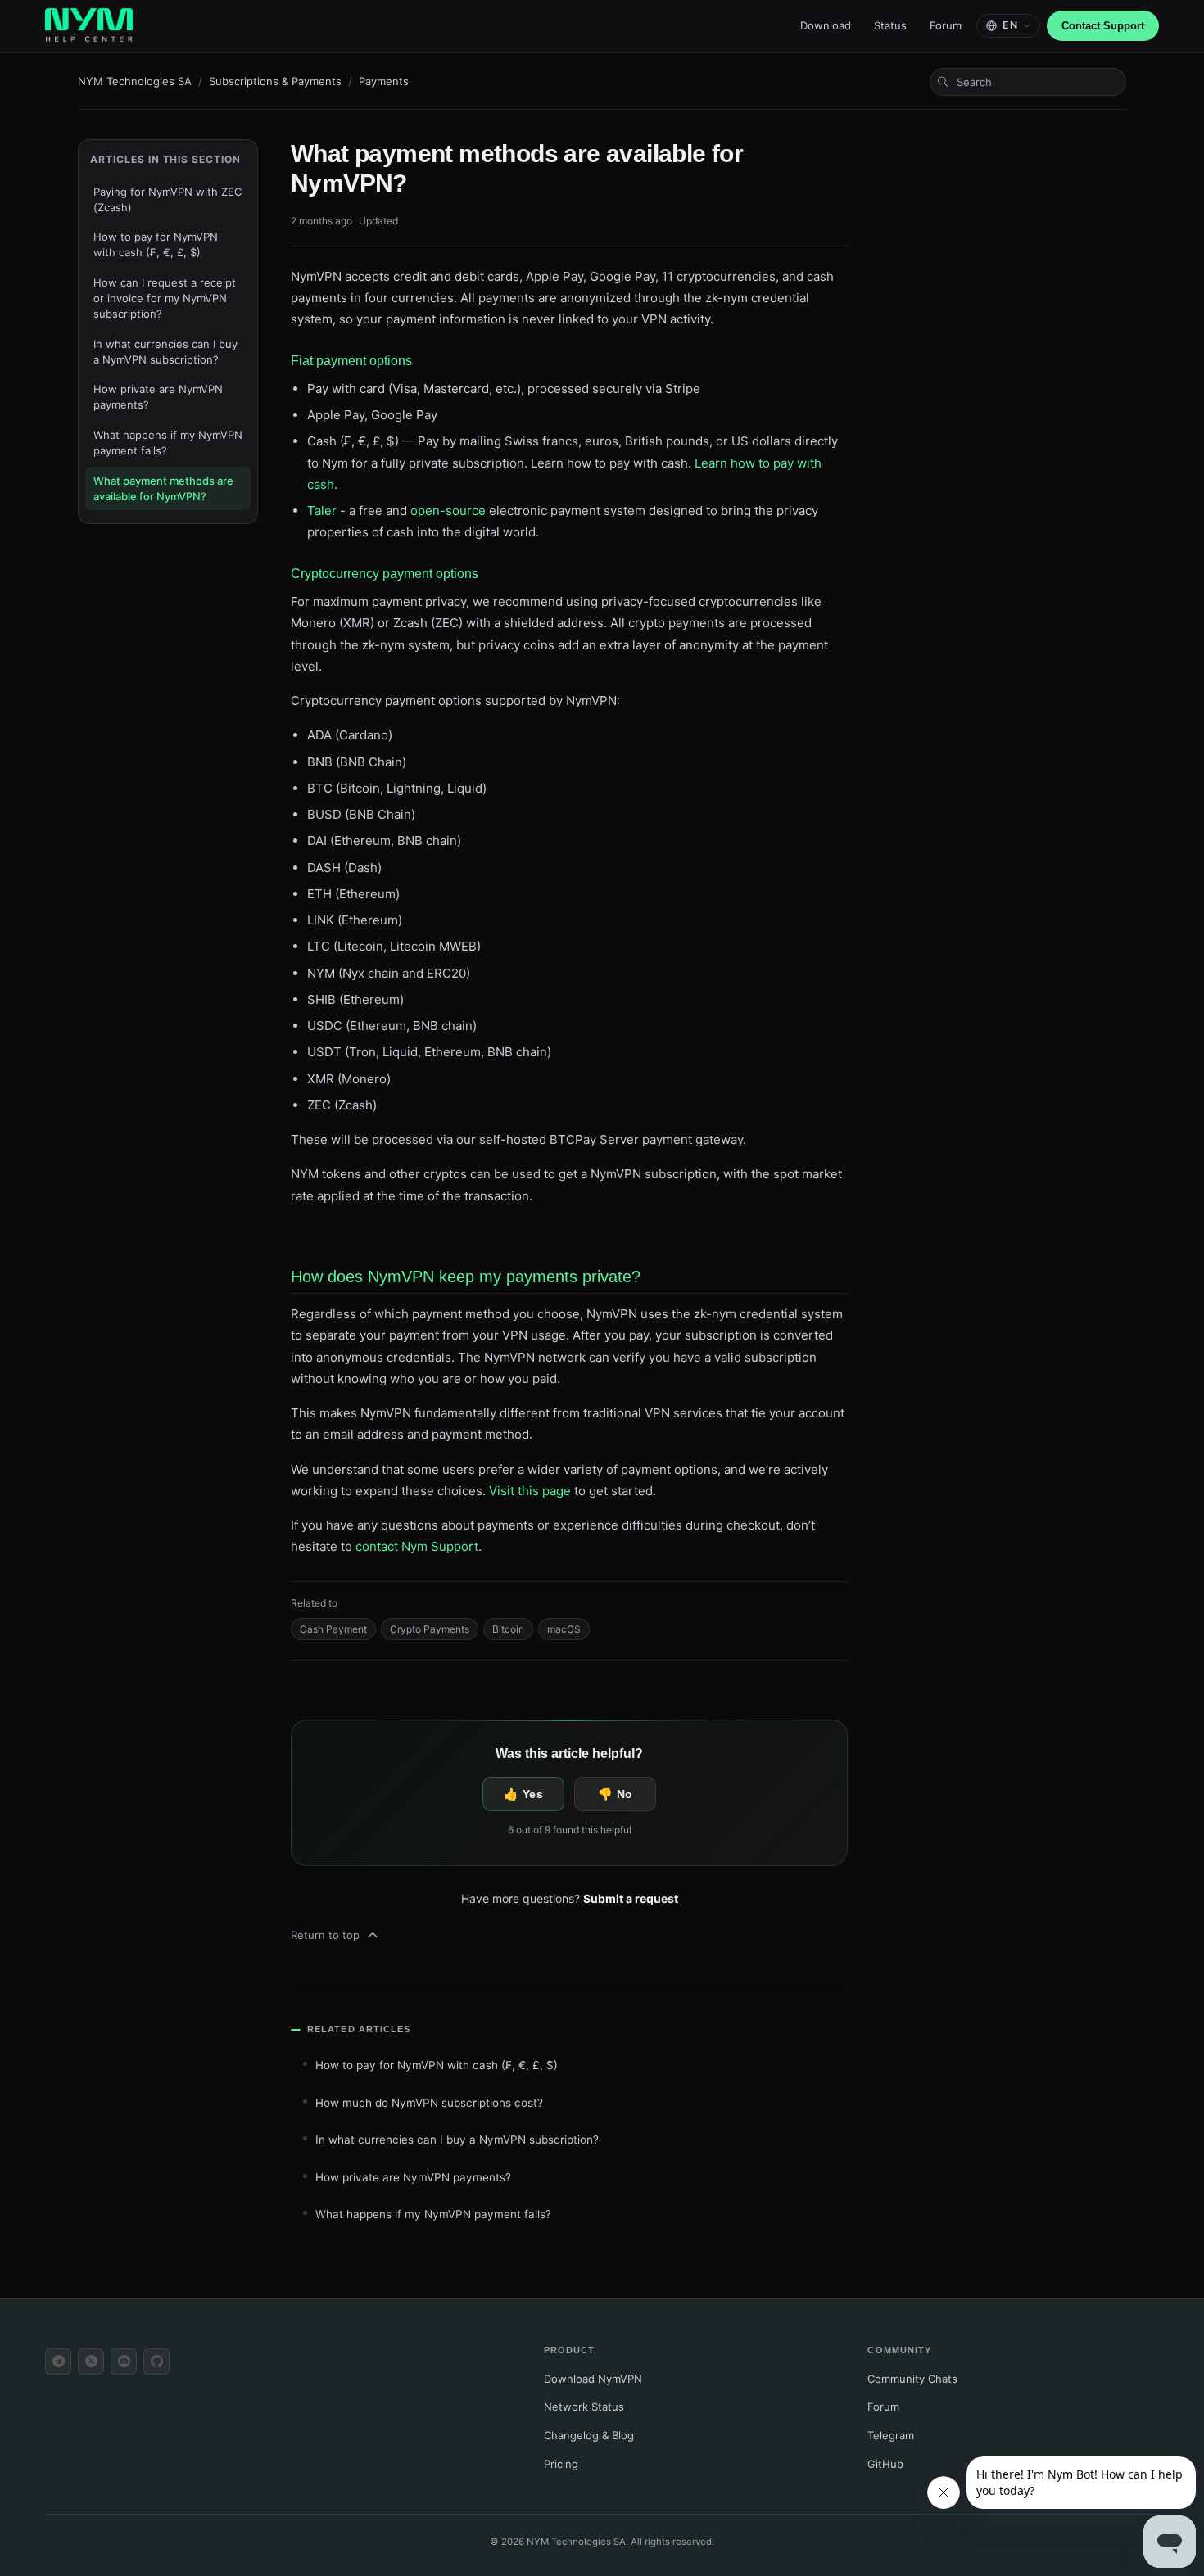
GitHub (885, 2464)
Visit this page (530, 1491)
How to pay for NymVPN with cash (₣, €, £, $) (156, 244)
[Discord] (124, 2361)
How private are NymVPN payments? (158, 397)
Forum (946, 25)
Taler (322, 511)
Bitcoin (508, 1629)
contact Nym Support (417, 1546)
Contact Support (1103, 26)
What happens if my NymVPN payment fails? (168, 443)
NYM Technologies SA (135, 81)
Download (826, 25)
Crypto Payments (430, 1629)
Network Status (584, 2407)
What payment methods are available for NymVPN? (163, 488)
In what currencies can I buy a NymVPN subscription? (165, 352)
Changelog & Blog (589, 2435)
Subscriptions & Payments (275, 81)
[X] (91, 2361)
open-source (448, 511)
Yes (533, 1794)
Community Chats (912, 2379)
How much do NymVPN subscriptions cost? (429, 2103)
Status (890, 25)
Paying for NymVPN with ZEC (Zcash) (167, 199)
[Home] (89, 26)
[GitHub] (156, 2361)
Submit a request (631, 1898)
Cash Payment (333, 1629)
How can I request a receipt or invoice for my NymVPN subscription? (165, 298)
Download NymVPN (593, 2379)
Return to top (325, 1935)
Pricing (561, 2464)
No (625, 1794)
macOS (564, 1629)
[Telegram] (58, 2361)
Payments (384, 81)
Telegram (891, 2435)
